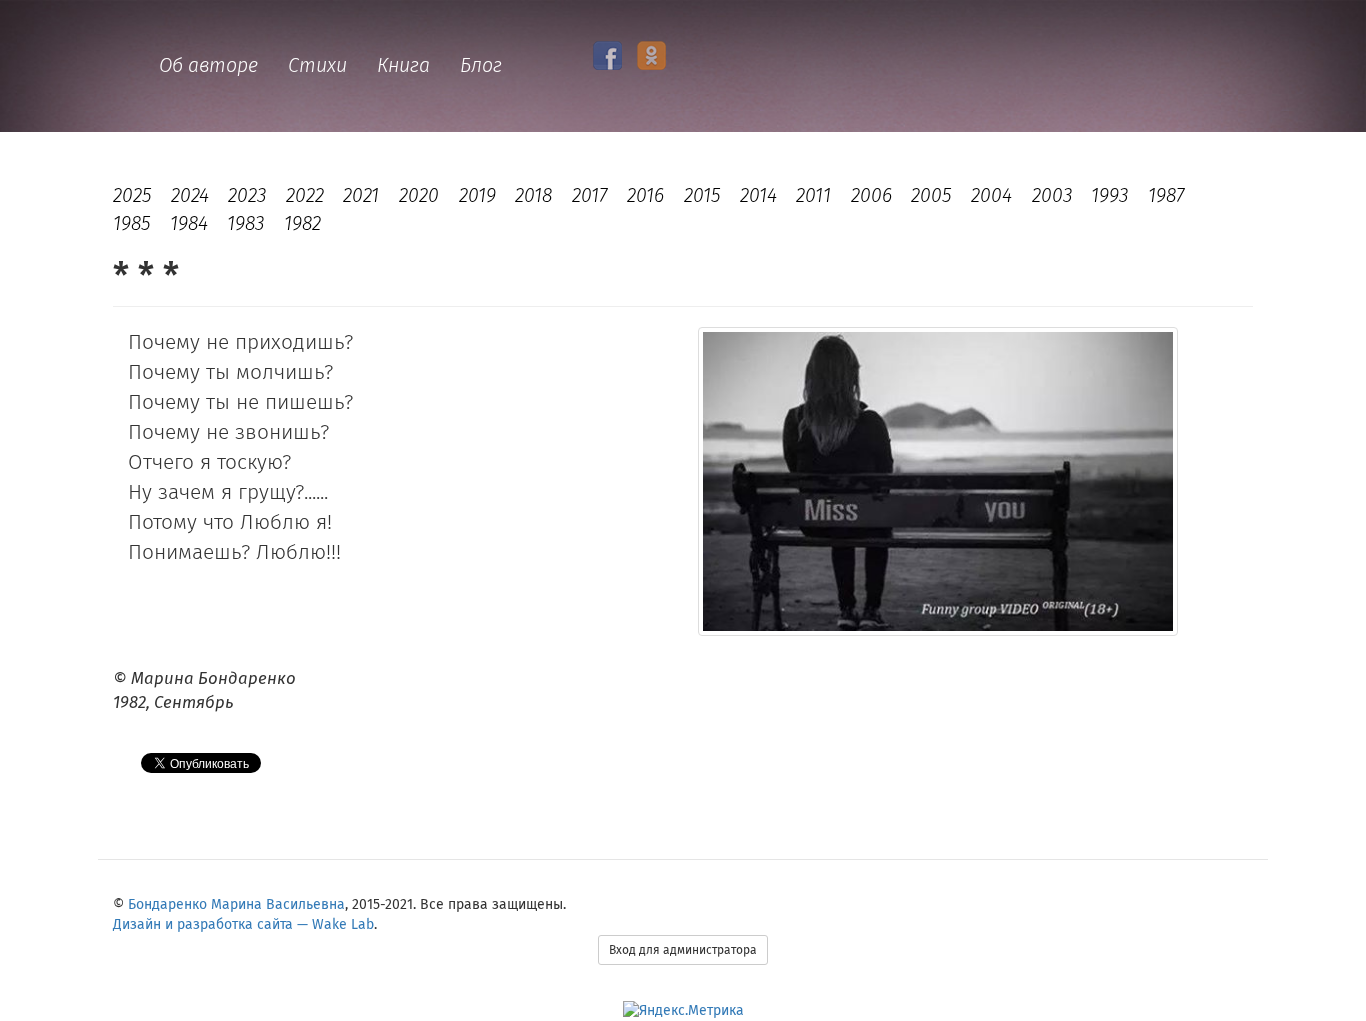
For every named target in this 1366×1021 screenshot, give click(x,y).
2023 (247, 195)
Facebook (607, 55)
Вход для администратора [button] (683, 950)
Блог (481, 65)
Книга (403, 65)
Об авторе (208, 65)
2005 (931, 195)
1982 (302, 223)
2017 (590, 195)
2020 (419, 195)
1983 (245, 223)
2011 (813, 195)
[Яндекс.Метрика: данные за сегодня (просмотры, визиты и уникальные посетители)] (683, 1011)
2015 (702, 195)
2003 (1052, 195)
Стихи (317, 65)
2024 (190, 195)
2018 (533, 195)
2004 (991, 195)
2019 (477, 195)
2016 (645, 195)
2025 (132, 195)
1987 (1166, 195)
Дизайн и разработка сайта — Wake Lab (243, 924)
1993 (1109, 195)
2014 (758, 195)
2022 (305, 195)
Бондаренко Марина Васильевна (236, 904)
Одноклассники (651, 55)
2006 (871, 195)
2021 (361, 195)
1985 (131, 223)
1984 (189, 223)
